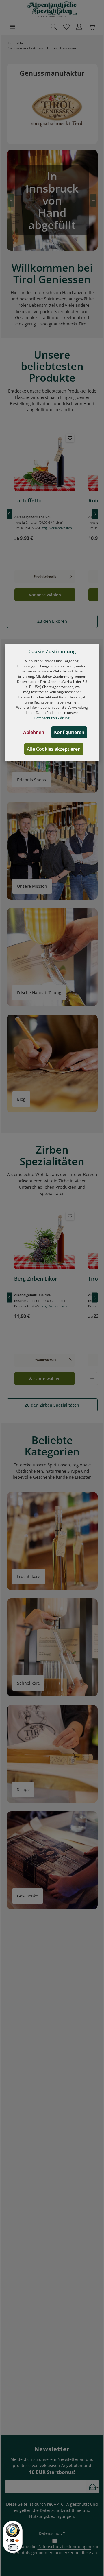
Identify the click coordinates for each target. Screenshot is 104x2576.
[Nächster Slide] (93, 200)
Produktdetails (45, 576)
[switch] (13, 2548)
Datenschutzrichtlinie (61, 2510)
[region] (52, 514)
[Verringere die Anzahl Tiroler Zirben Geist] (92, 1378)
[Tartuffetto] (45, 462)
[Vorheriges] (10, 514)
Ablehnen (34, 732)
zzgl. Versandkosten (57, 528)
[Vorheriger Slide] (11, 200)
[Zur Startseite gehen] (52, 9)
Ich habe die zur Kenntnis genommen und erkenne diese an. (56, 2550)
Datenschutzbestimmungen (64, 2547)
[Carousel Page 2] (52, 245)
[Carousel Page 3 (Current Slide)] (58, 245)
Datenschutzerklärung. (52, 718)
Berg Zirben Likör (36, 1279)
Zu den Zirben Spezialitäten (52, 1405)
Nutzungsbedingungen (52, 2516)
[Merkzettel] (66, 27)
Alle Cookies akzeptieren (54, 749)
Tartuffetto (28, 501)
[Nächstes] (95, 514)
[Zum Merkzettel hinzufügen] (70, 438)
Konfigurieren (69, 732)
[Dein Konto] (79, 27)
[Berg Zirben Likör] (45, 1241)
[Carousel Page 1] (46, 245)
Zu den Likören (52, 621)
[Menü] (12, 27)
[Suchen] (54, 27)
